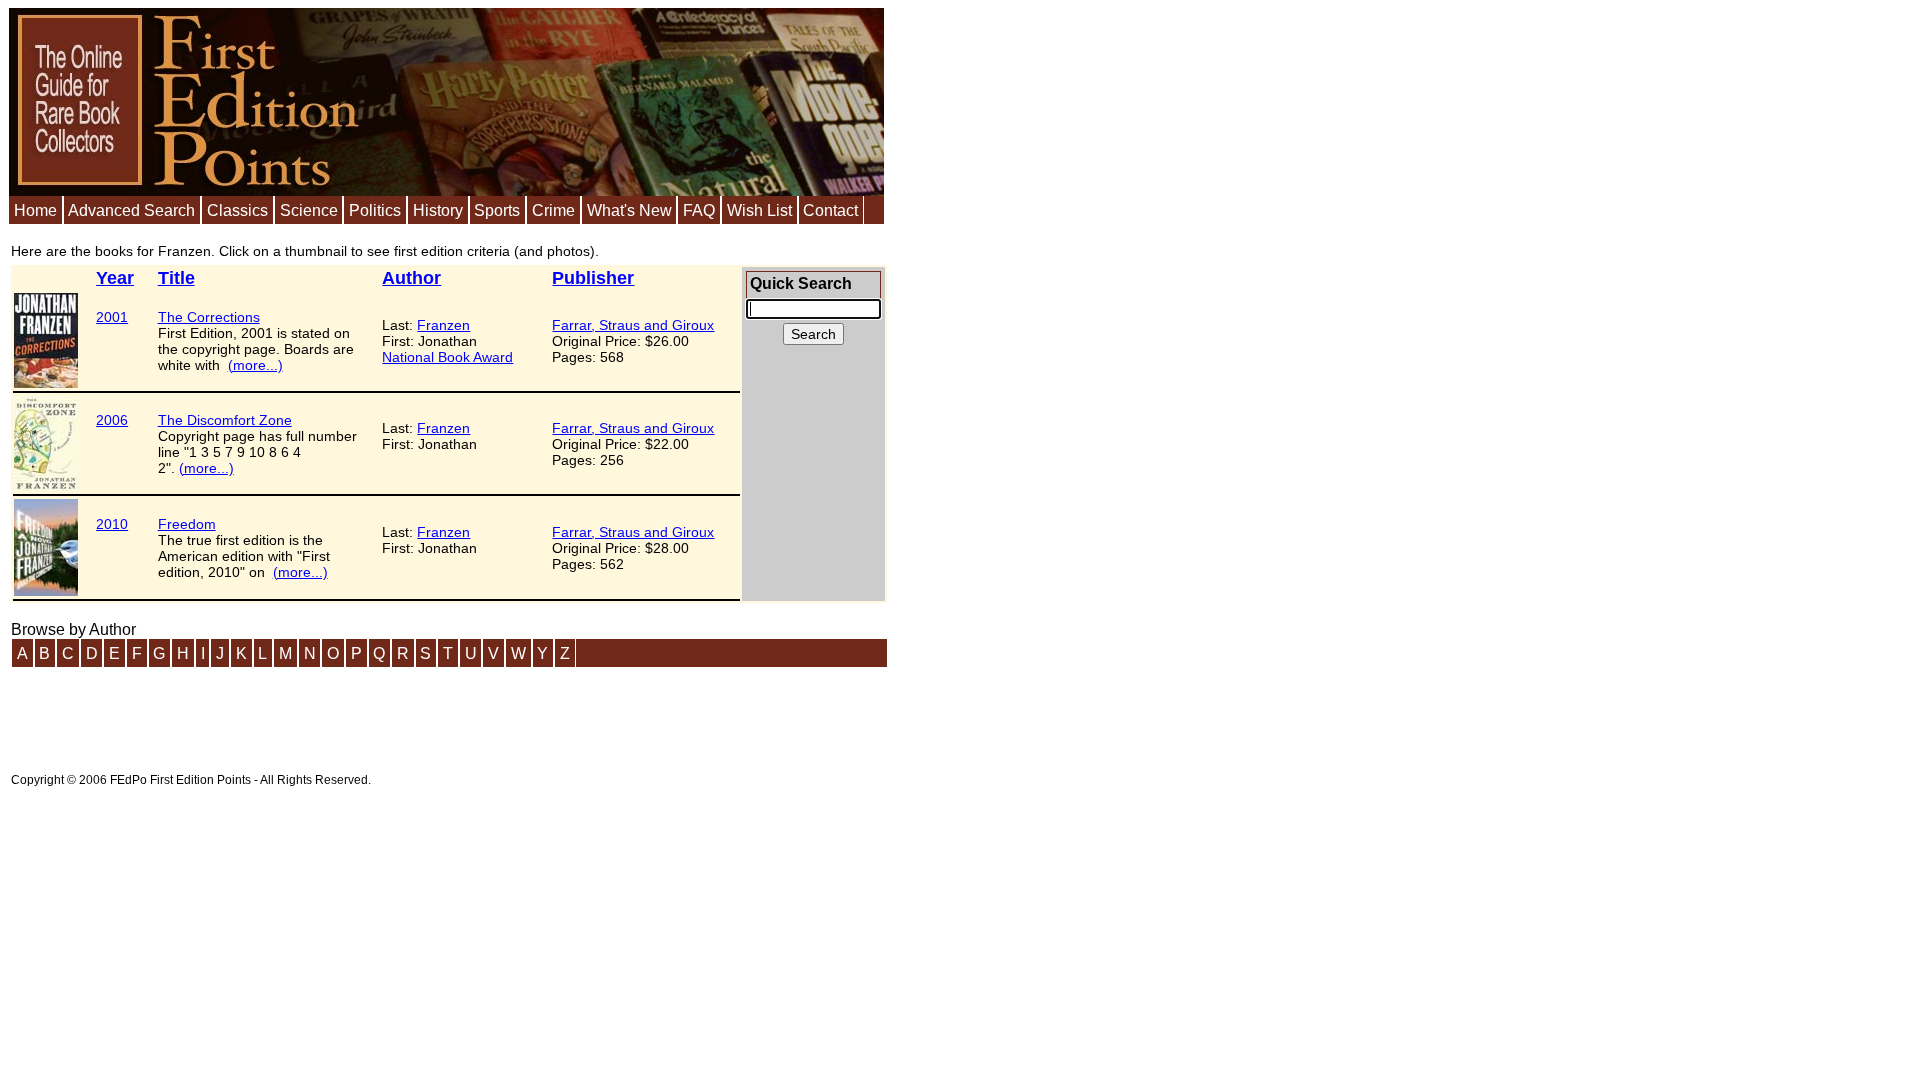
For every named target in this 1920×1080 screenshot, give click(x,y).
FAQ (699, 210)
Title (176, 278)
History (438, 210)
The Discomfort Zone (225, 420)
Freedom (187, 524)
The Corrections (209, 317)
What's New (629, 210)
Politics (375, 210)
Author (411, 278)
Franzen (443, 325)
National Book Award (447, 357)
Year (115, 278)
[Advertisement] (375, 714)
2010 (112, 524)
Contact (830, 210)
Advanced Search (131, 210)
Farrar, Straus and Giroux (633, 325)
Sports (497, 210)
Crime (553, 210)
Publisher (593, 278)
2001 (112, 317)
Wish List (759, 210)
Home (35, 210)
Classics (237, 210)
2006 (112, 420)
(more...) (255, 365)
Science (309, 210)
